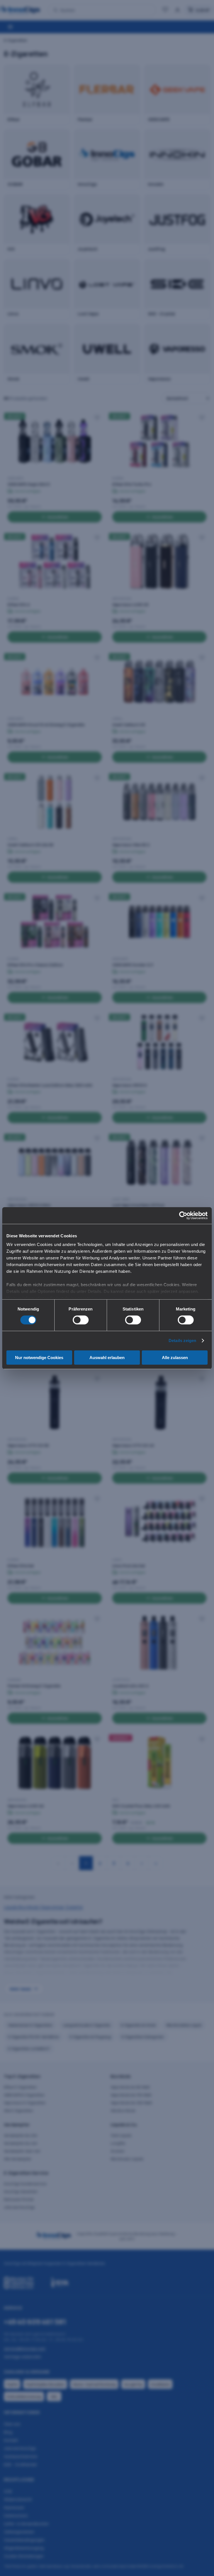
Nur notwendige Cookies (39, 1358)
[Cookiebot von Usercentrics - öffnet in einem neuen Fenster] (183, 1215)
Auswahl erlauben (107, 1358)
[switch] (81, 1320)
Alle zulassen (175, 1358)
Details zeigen (182, 1340)
